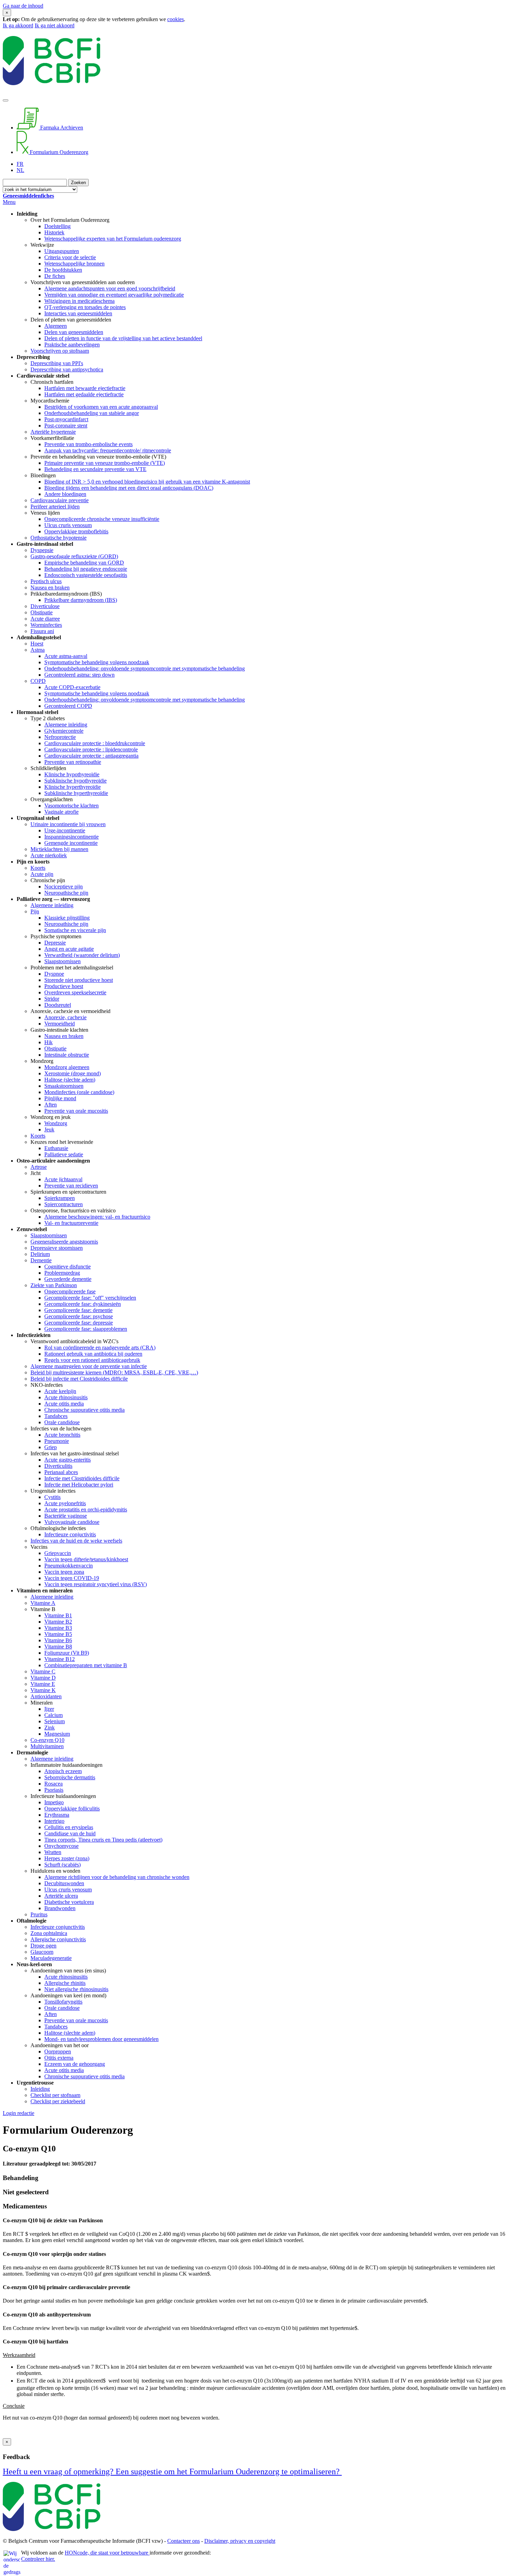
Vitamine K (43, 1690)
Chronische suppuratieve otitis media (84, 1410)
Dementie (41, 1260)
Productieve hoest (64, 986)
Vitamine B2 (58, 1622)
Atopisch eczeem (63, 1771)
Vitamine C (43, 1671)
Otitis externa (59, 2058)
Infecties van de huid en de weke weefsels (76, 1541)
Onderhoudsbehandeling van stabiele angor (92, 413)
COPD (38, 681)
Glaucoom (42, 1952)
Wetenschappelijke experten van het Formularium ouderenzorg (113, 239)
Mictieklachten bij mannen (59, 849)
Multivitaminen (47, 1746)
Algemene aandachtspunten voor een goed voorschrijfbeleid (110, 288)
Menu (9, 202)
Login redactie (19, 2113)
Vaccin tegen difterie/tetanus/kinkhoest (86, 1559)
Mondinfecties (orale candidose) (79, 1092)
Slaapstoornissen (62, 961)
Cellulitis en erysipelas (69, 1827)
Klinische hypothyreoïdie (72, 774)
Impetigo (54, 1802)
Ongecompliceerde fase (70, 1291)
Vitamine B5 (58, 1634)
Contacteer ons (184, 2541)
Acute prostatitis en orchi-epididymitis (86, 1510)
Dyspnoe (54, 974)
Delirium (40, 1254)
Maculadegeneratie (51, 1958)
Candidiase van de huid (70, 1833)
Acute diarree (45, 619)
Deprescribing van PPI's (57, 363)
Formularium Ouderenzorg (58, 152)
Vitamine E (43, 1684)
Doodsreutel (58, 1005)
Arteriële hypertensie (53, 432)
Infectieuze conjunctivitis (58, 1927)
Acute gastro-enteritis (68, 1460)
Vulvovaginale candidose (72, 1522)
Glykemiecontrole (64, 731)
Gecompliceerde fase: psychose (79, 1316)
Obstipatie (42, 612)
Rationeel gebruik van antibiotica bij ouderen (93, 1354)
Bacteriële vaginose (66, 1516)
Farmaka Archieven (61, 128)
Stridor (52, 999)
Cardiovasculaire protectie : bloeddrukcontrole (95, 743)
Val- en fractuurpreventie (71, 1223)
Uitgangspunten (62, 251)
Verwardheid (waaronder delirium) (82, 955)
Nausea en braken (50, 587)
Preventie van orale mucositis (76, 1111)
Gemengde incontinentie (71, 843)
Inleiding (40, 2089)
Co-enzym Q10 (47, 1740)
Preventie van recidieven (71, 1186)
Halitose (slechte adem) (70, 1080)
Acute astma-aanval (66, 656)
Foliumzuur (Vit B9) (67, 1653)
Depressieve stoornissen (57, 1248)
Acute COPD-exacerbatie (72, 687)
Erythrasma (57, 1815)
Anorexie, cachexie (65, 1017)
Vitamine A (43, 1603)
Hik (48, 1042)
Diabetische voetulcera (69, 1902)
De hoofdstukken (63, 270)
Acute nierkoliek (49, 855)
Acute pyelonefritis (65, 1503)
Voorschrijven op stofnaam (60, 351)
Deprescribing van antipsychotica (67, 369)
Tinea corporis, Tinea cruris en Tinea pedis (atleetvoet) (103, 1840)
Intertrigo (54, 1821)
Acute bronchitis (62, 1435)
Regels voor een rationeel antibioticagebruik (92, 1360)
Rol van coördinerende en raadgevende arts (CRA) (100, 1348)
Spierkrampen (60, 1198)
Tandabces (56, 1416)
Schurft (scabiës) (62, 1865)
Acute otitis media (64, 1404)
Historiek (54, 232)
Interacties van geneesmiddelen (78, 313)
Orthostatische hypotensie (59, 538)
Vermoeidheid (60, 1024)
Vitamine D (43, 1678)
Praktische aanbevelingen (72, 345)
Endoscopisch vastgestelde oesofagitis (86, 575)
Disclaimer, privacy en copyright (240, 2541)
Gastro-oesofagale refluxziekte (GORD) (74, 556)
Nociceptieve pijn (64, 887)
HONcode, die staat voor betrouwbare (107, 2553)
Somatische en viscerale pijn (75, 930)
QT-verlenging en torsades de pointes (85, 307)
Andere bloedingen (65, 494)
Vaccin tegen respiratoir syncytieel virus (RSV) (96, 1584)
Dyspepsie (42, 550)
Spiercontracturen (64, 1204)
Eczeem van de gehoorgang (75, 2064)
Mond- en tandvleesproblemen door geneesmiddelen (101, 2039)
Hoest (37, 644)
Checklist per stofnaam (55, 2095)
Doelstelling (57, 226)
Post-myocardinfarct (66, 419)
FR (20, 164)
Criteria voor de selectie (70, 257)
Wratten (53, 1852)
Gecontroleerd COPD (68, 706)
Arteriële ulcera (61, 1896)
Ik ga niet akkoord (55, 25)
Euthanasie (56, 1148)
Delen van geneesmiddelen (74, 332)
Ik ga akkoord (18, 25)
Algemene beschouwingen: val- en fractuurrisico (97, 1217)
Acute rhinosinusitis (66, 1397)
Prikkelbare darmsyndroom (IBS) (81, 600)
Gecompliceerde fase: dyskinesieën (83, 1304)
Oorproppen (58, 2051)
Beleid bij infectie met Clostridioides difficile (79, 1379)
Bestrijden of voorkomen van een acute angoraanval (101, 407)
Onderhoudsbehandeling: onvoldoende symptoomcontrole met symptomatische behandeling (145, 668)
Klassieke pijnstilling (67, 918)
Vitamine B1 (58, 1615)
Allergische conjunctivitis (58, 1939)
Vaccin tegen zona (64, 1572)
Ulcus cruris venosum (68, 525)
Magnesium (57, 1734)
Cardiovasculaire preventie (60, 500)
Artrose (39, 1167)
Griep (51, 1447)
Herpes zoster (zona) (67, 1858)
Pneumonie (57, 1441)
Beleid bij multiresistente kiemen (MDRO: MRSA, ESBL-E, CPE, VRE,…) (114, 1372)
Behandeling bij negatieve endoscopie (86, 569)
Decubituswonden (64, 1883)
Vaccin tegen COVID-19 (72, 1578)
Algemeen (56, 326)
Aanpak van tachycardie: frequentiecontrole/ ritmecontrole (108, 450)
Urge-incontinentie (65, 830)
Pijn (35, 911)
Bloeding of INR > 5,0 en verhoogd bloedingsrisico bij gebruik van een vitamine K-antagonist (147, 482)
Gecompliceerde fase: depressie (79, 1323)
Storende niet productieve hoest (79, 980)
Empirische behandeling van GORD (84, 563)
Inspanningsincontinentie (72, 837)
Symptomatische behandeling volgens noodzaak (97, 662)
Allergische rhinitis (65, 1983)
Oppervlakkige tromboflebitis (76, 531)
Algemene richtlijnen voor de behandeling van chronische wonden (117, 1877)
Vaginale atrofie (61, 812)
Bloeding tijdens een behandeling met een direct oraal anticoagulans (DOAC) (129, 488)
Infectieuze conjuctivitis (70, 1534)
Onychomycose (61, 1846)
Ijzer (49, 1709)
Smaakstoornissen (64, 1086)
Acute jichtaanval (63, 1179)
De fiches (55, 276)
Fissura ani (42, 631)
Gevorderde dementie (68, 1279)
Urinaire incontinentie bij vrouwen (68, 824)
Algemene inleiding (66, 725)
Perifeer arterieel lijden (55, 507)
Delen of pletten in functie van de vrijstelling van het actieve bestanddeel (123, 338)
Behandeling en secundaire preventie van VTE (95, 469)
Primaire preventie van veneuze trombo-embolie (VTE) (105, 463)
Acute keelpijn (60, 1391)
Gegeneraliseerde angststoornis (64, 1242)
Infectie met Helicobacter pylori (79, 1485)
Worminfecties (46, 625)
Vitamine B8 (58, 1647)
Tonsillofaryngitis (63, 2002)
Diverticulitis (58, 1466)
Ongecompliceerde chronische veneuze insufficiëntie (102, 519)
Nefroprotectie (60, 737)
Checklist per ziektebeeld (58, 2101)
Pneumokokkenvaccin (69, 1566)
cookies (176, 19)
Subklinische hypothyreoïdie (75, 781)
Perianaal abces (61, 1472)
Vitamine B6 (58, 1640)
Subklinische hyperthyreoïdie (76, 793)
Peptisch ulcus (46, 581)
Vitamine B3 (58, 1628)
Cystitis (52, 1497)
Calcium (53, 1715)
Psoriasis (54, 1790)
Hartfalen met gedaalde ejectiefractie (84, 394)
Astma (38, 650)
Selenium (55, 1721)
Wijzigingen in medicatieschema (79, 301)
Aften (51, 1105)
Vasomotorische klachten (72, 806)
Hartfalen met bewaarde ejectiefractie (85, 388)
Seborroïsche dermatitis (70, 1777)
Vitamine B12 (60, 1659)
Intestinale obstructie (67, 1055)
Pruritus (39, 1914)
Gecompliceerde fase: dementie (78, 1310)
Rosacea (53, 1784)
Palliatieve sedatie (64, 1154)
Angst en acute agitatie (69, 949)
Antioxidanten (46, 1696)
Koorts (38, 868)
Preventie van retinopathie (73, 762)
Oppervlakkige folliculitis (72, 1809)
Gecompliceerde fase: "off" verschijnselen (90, 1298)
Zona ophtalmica (49, 1933)
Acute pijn (42, 874)
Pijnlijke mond (60, 1098)
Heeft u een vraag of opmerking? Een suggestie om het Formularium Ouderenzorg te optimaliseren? (172, 2471)
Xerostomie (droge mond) (73, 1073)
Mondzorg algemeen (67, 1067)
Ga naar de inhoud (23, 6)
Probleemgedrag (62, 1273)
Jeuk (49, 1129)
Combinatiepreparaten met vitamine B (86, 1665)
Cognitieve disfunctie (68, 1267)
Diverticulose (45, 606)
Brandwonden (60, 1908)
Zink (50, 1728)
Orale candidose (62, 1422)
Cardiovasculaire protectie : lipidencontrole (91, 749)
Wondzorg (56, 1123)
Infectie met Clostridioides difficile (82, 1478)
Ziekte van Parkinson (54, 1285)
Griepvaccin (58, 1553)
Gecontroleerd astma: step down (79, 675)
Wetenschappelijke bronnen (74, 264)
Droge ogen (43, 1946)
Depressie (55, 943)
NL (20, 170)
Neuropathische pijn (66, 893)
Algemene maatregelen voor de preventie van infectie (89, 1366)
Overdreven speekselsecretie (75, 992)
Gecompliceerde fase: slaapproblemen (86, 1329)
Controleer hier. (38, 2559)
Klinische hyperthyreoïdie (73, 787)
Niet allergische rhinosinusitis (76, 1989)
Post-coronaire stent (66, 426)
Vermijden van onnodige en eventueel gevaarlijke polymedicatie (114, 295)
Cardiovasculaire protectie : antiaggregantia (91, 756)
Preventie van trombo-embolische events (88, 444)
